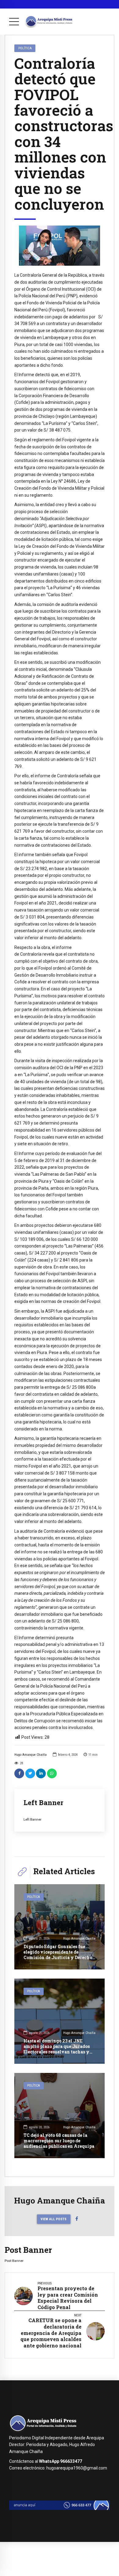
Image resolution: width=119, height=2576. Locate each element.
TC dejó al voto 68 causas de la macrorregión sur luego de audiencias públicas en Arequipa (59, 2141)
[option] (60, 246)
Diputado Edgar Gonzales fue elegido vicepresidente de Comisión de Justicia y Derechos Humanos (59, 1955)
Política (25, 48)
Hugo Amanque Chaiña (31, 1755)
